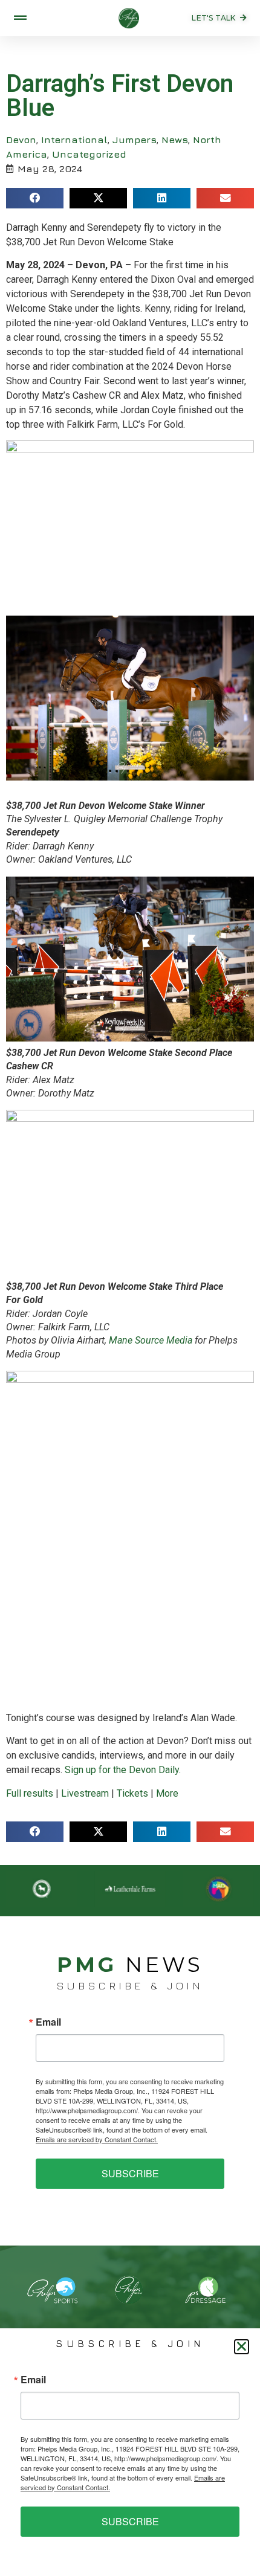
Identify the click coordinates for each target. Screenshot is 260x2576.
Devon (21, 140)
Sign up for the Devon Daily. (123, 1770)
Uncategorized (89, 154)
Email (48, 2022)
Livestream (85, 1793)
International (74, 140)
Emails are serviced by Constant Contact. (97, 2139)
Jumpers (135, 140)
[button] (35, 198)
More (167, 1793)
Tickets (132, 1793)
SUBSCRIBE (130, 2173)
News (175, 140)
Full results (30, 1793)
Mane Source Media (151, 1340)
